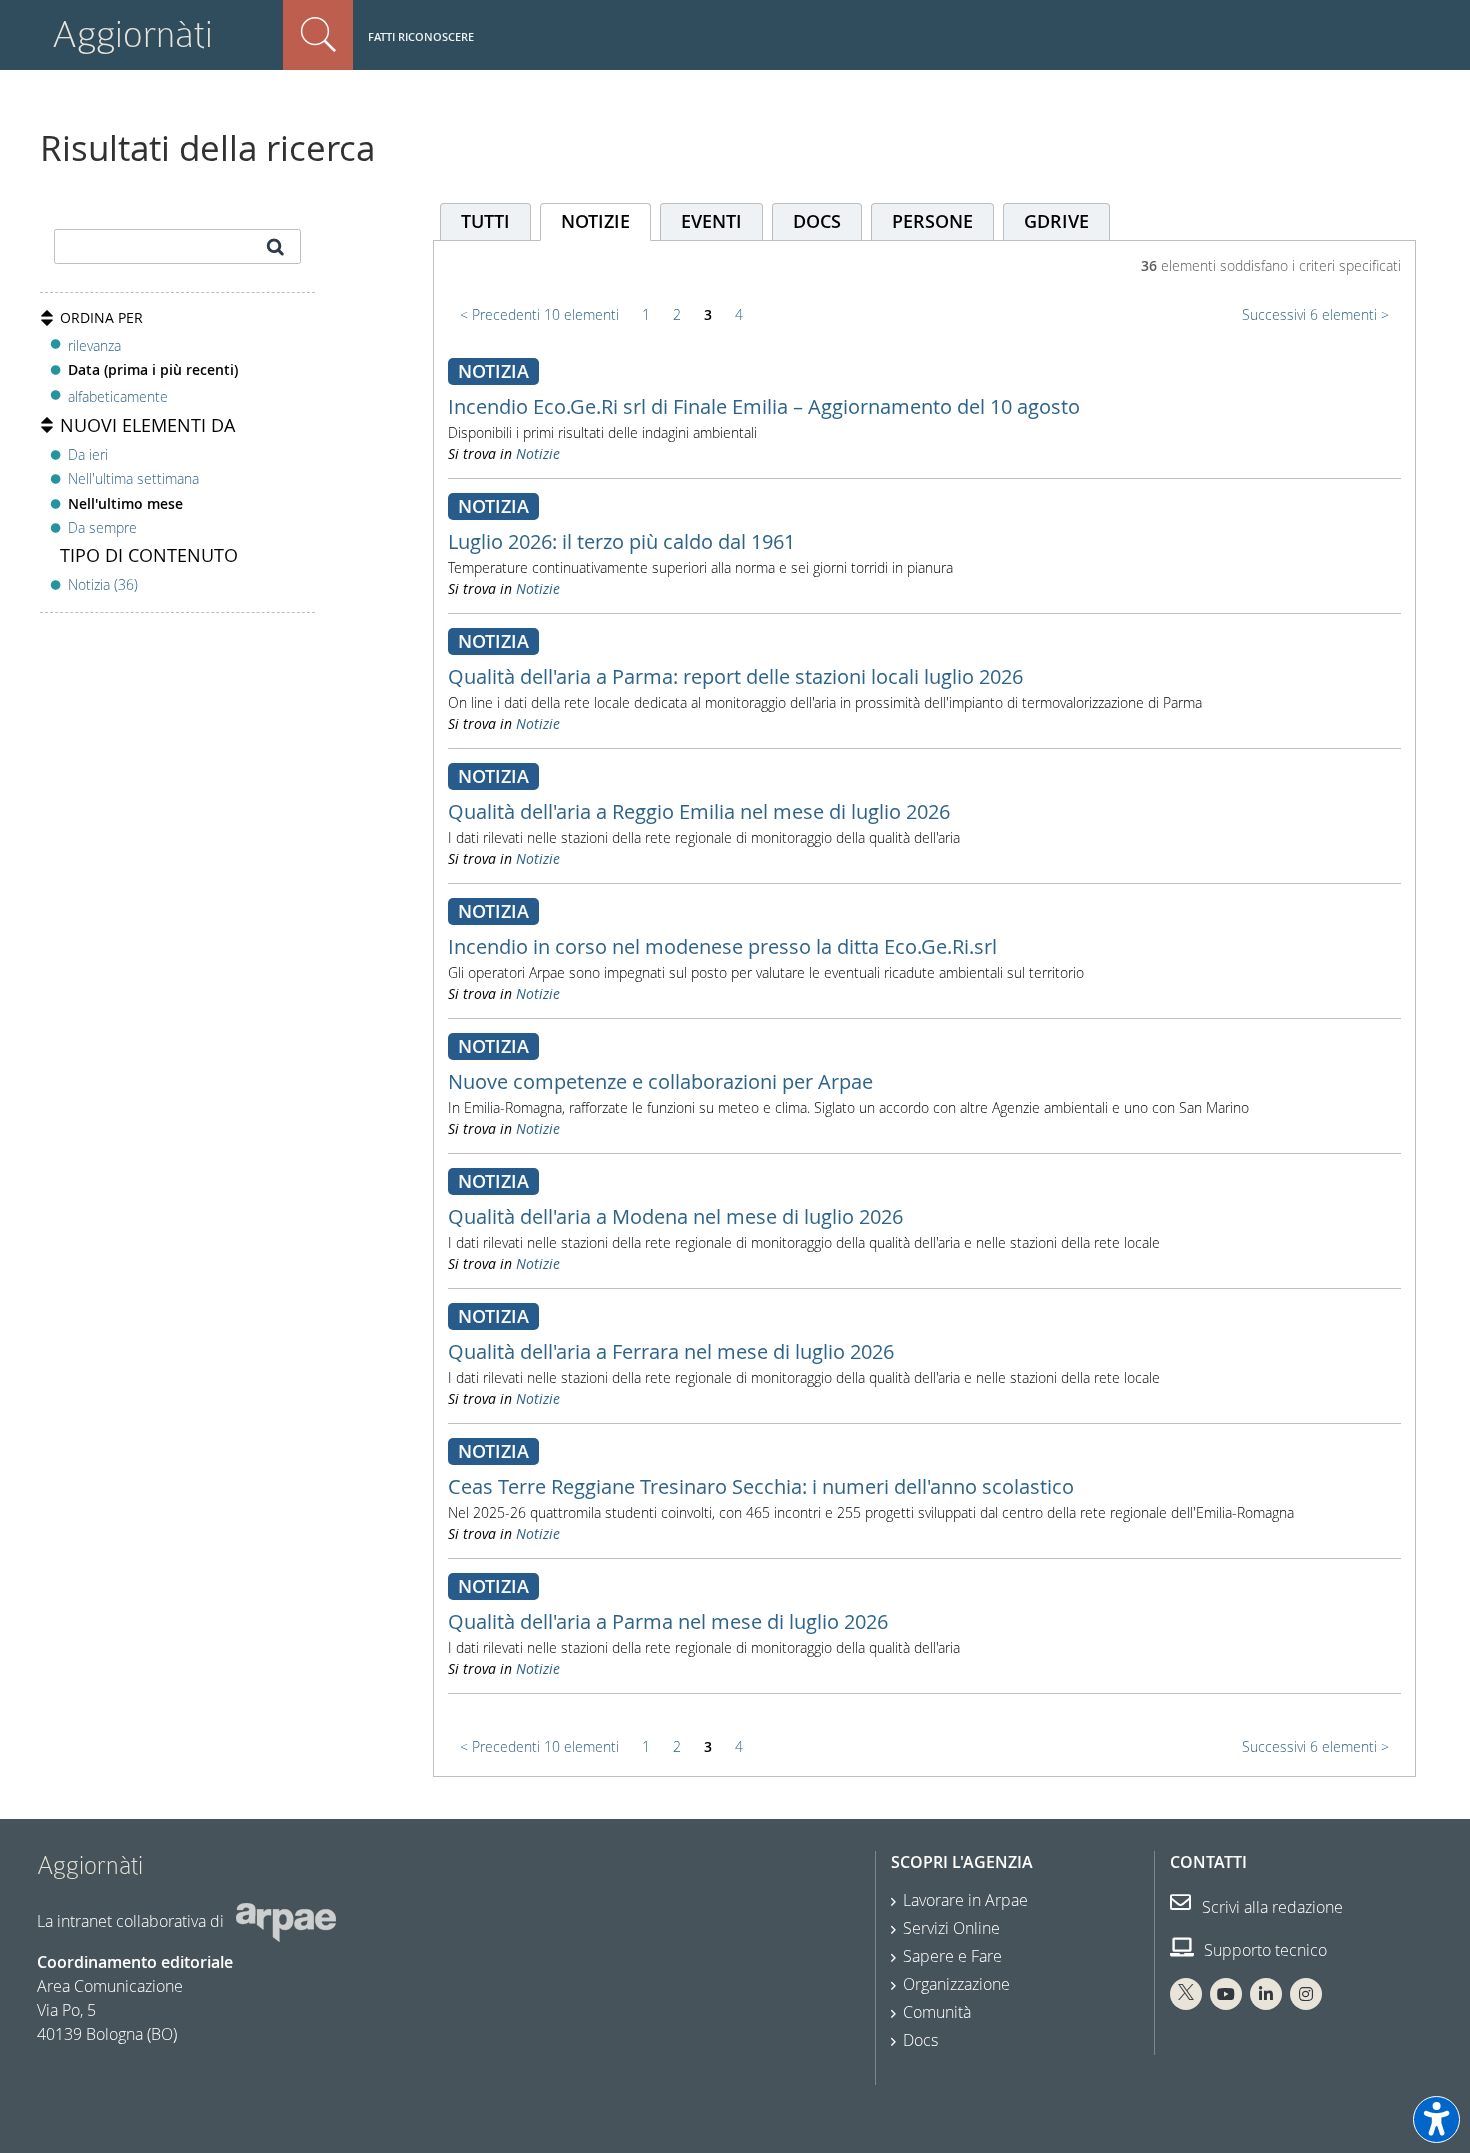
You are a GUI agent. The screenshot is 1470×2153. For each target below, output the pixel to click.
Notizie (538, 453)
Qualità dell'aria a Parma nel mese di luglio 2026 (668, 1621)
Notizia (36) (103, 584)
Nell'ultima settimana (133, 478)
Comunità (937, 2012)
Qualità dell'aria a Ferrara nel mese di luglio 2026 (671, 1351)
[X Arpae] (1186, 1994)
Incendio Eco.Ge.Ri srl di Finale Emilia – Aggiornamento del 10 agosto (764, 406)
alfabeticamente (118, 396)
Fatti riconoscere (421, 36)
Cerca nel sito (318, 35)
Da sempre (102, 527)
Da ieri (88, 454)
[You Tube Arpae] (1226, 1994)
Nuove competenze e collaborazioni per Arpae (660, 1081)
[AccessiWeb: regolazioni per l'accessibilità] (1436, 2119)
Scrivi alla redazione (1270, 1907)
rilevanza (94, 345)
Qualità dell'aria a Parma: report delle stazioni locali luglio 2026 (735, 676)
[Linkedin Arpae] (1266, 1994)
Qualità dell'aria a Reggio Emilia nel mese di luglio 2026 (699, 811)
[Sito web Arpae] (286, 1921)
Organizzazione (956, 1984)
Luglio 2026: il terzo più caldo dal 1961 (621, 541)
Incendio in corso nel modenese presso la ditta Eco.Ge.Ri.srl (722, 946)
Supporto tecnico (1263, 1950)
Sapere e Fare (952, 1956)
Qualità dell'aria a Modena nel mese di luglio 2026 (675, 1216)
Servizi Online (951, 1928)
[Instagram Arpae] (1306, 1994)
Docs (920, 2040)
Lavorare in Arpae (965, 1900)
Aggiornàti (132, 34)
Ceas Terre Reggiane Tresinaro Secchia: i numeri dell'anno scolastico (761, 1486)
